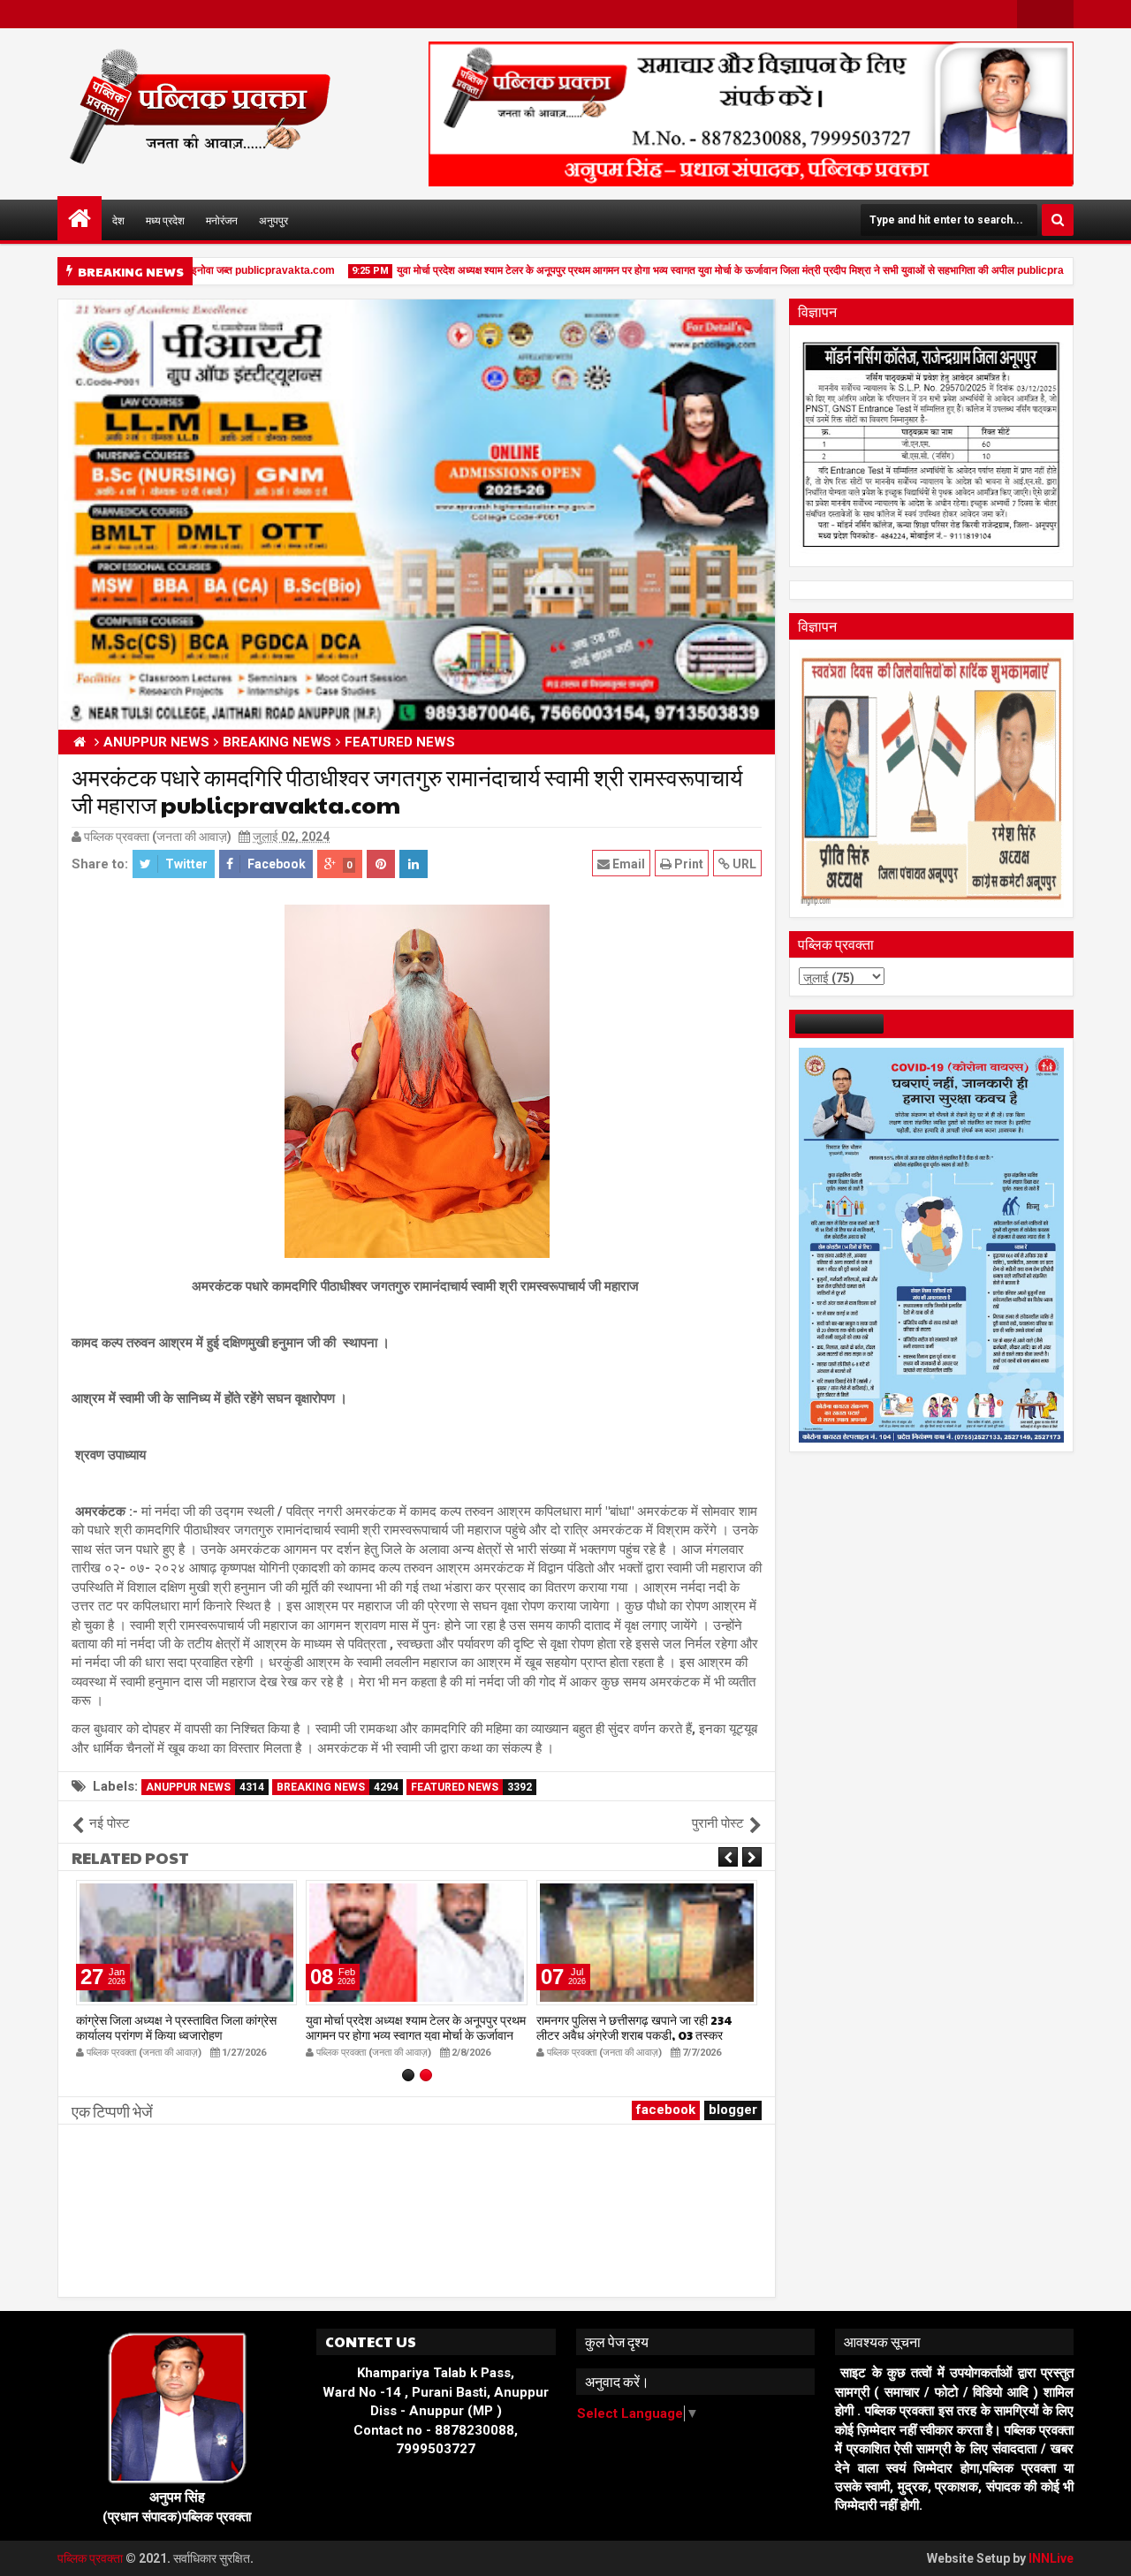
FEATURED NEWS (471, 1787)
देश (118, 220)
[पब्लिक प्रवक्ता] (80, 218)
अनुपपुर (273, 220)
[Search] (1058, 220)
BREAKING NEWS (338, 1787)
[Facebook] (1031, 14)
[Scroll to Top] (1104, 2549)
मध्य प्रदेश (165, 220)
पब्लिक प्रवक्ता (91, 2558)
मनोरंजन (222, 220)
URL (743, 864)
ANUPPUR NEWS (205, 1787)
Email (627, 864)
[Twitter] (1059, 14)
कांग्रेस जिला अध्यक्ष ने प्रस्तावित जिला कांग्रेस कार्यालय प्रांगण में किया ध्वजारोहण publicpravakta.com (176, 2034)
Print (687, 864)
